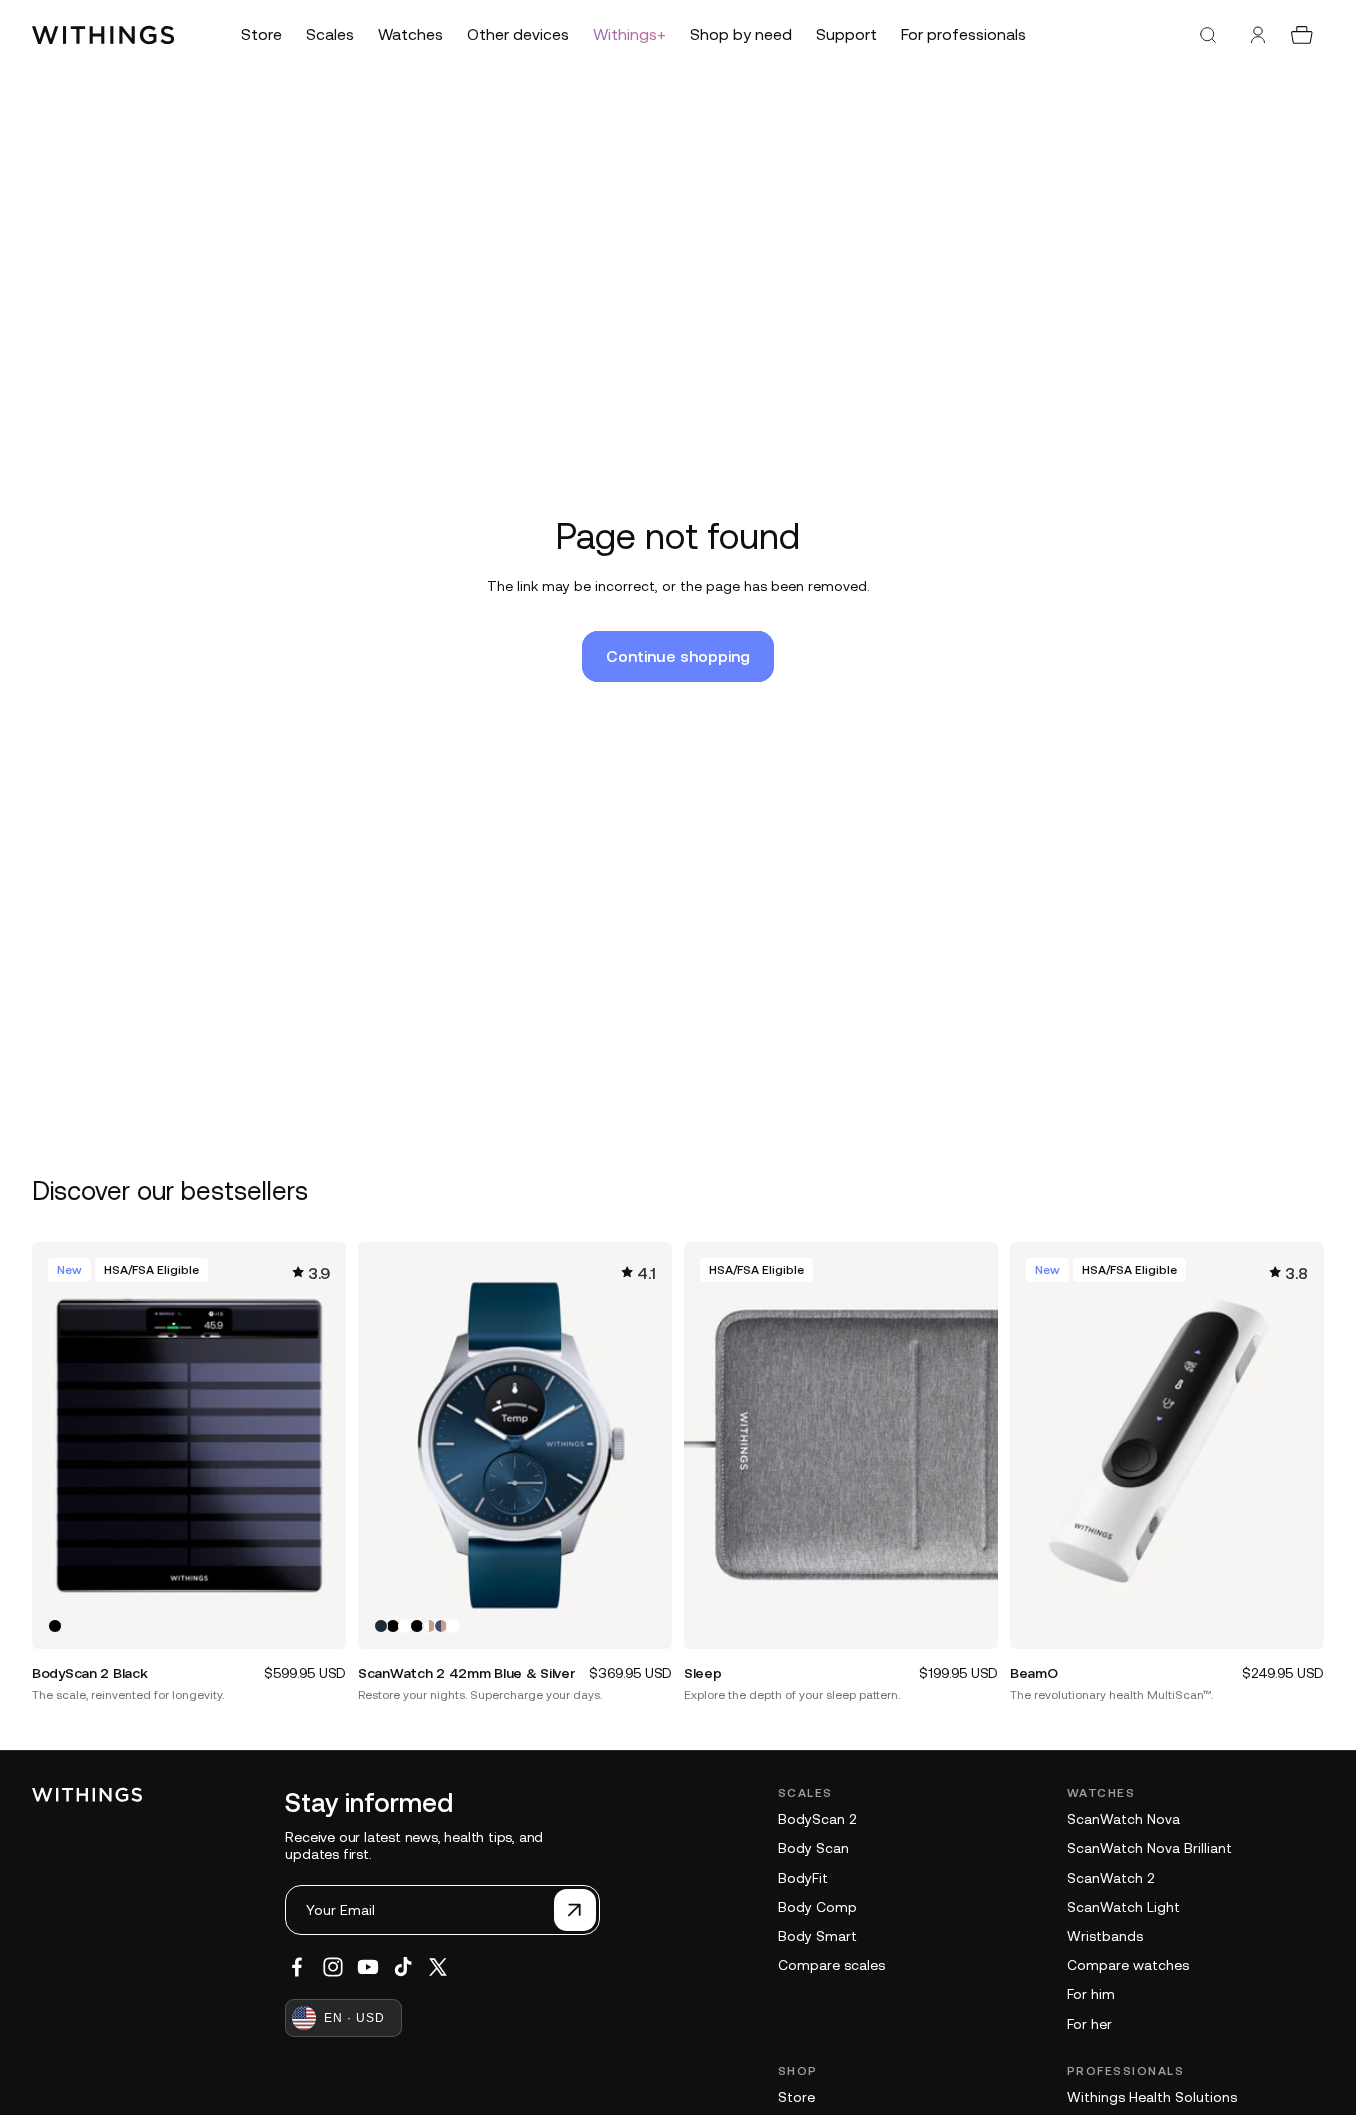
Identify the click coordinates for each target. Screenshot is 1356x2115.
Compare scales (831, 1965)
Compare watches (1128, 1965)
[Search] (1208, 35)
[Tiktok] (403, 1967)
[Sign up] (575, 1910)
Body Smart (817, 1936)
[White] (405, 1626)
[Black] (55, 1626)
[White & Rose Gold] (429, 1626)
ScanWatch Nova (1123, 1819)
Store (796, 2097)
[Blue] (381, 1626)
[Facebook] (297, 1967)
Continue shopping (678, 656)
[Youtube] (368, 1967)
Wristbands (1105, 1936)
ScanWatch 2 (1110, 1878)
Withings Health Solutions (1152, 2097)
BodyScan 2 (817, 1819)
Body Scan (813, 1848)
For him (1091, 1994)
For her (1089, 2024)
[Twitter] (438, 1967)
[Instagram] (333, 1967)
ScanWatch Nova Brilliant (1149, 1848)
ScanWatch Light (1123, 1907)
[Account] (1258, 35)
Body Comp (817, 1907)
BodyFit (803, 1878)
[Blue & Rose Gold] (441, 1626)
